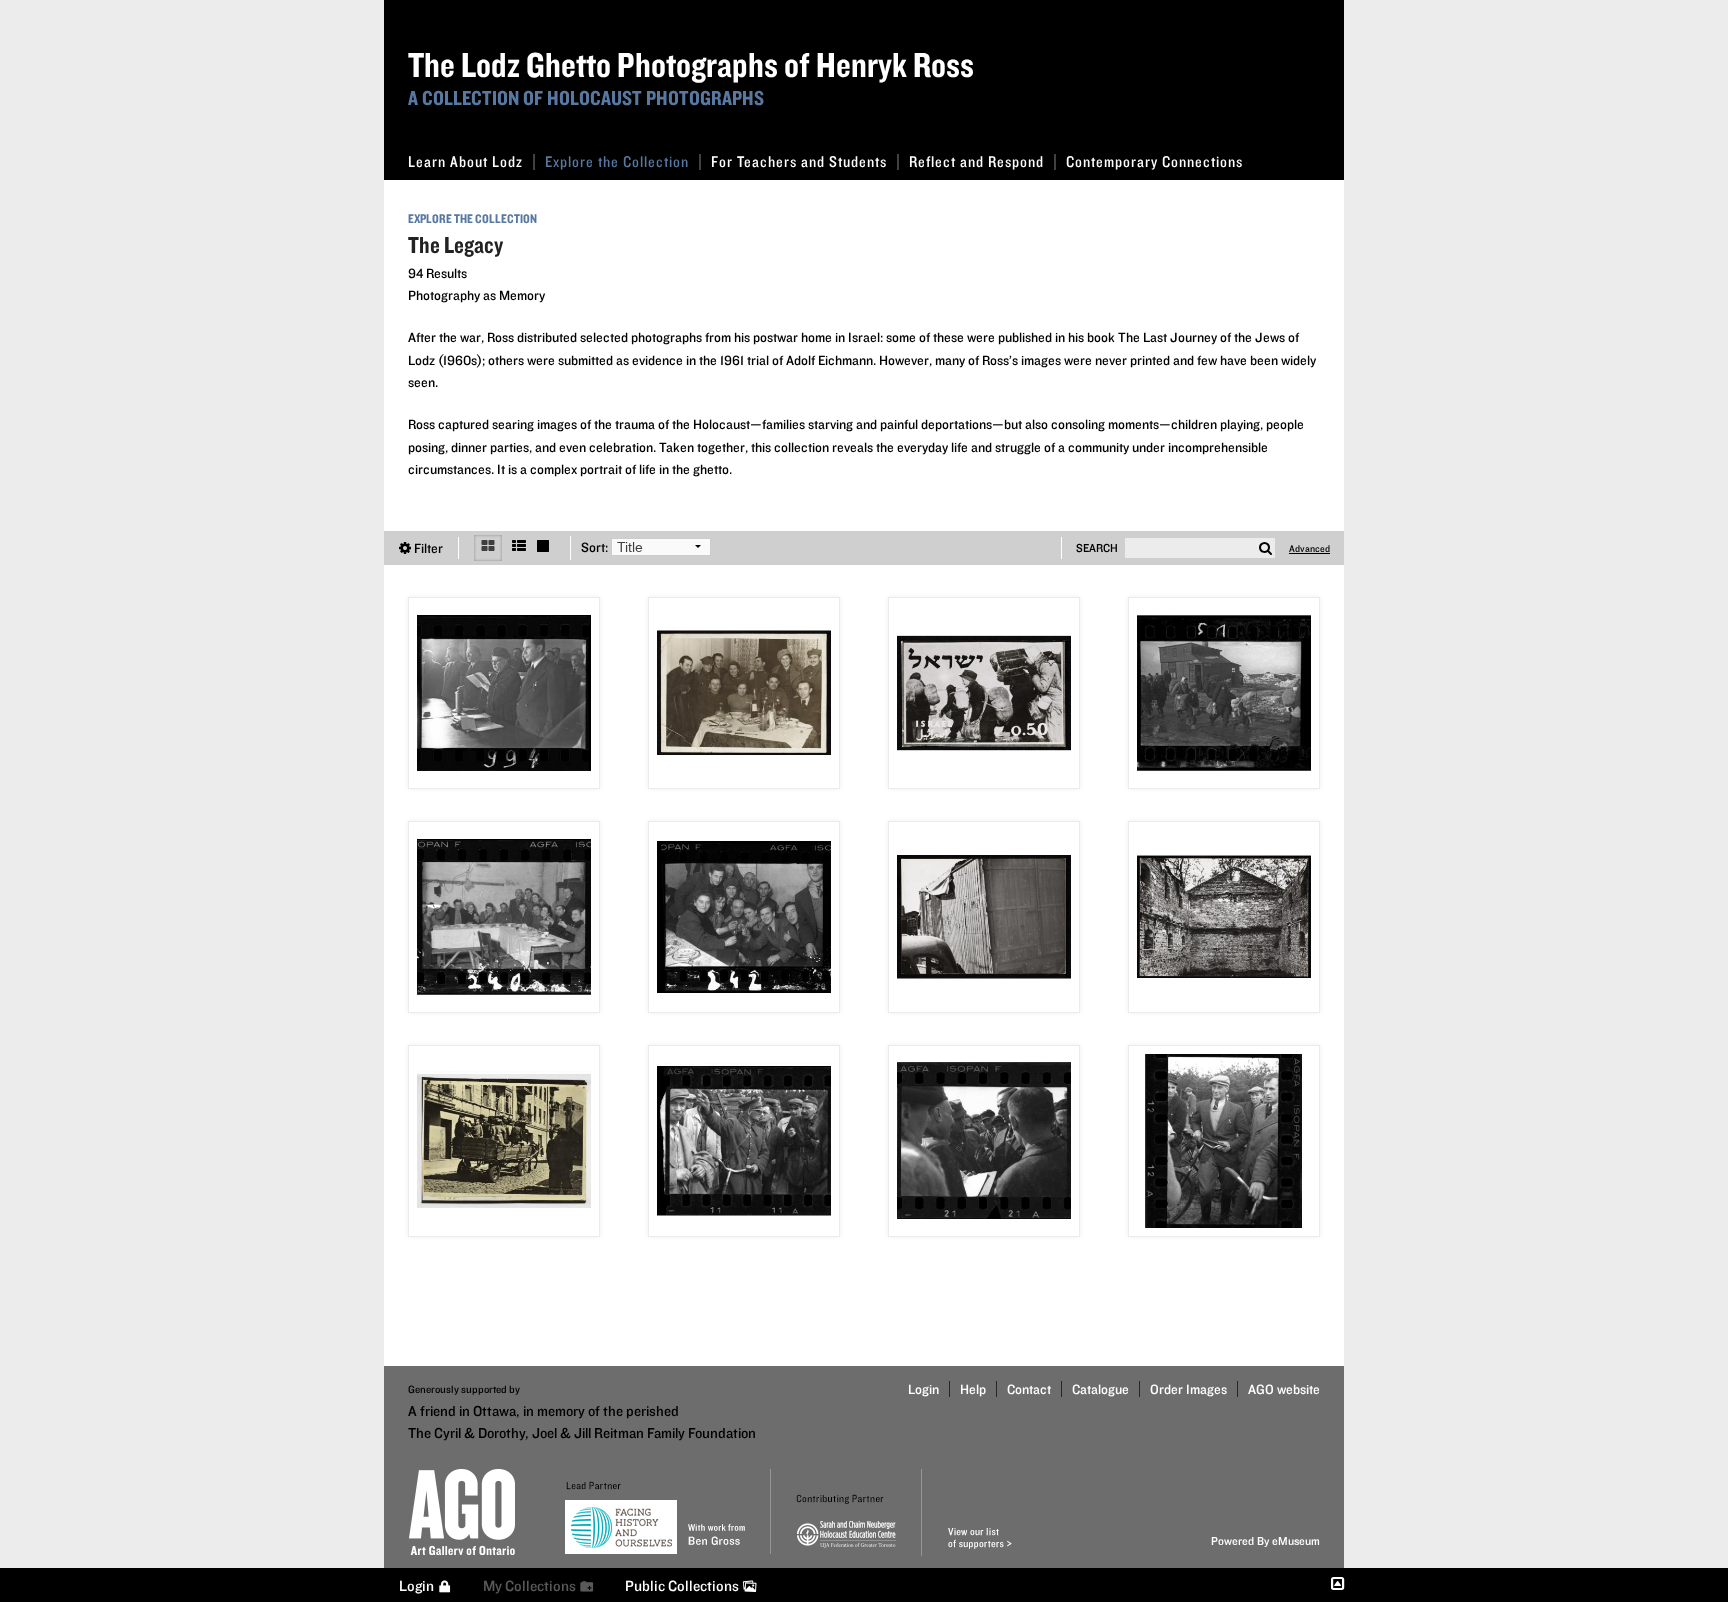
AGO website (1284, 1389)
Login (923, 1389)
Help (973, 1389)
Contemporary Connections (1154, 161)
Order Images (1188, 1389)
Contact (1029, 1389)
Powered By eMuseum (1265, 1540)
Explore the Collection (617, 161)
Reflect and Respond (976, 161)
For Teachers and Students (799, 161)
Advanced (1309, 548)
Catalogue (1100, 1389)
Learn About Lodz (465, 161)
